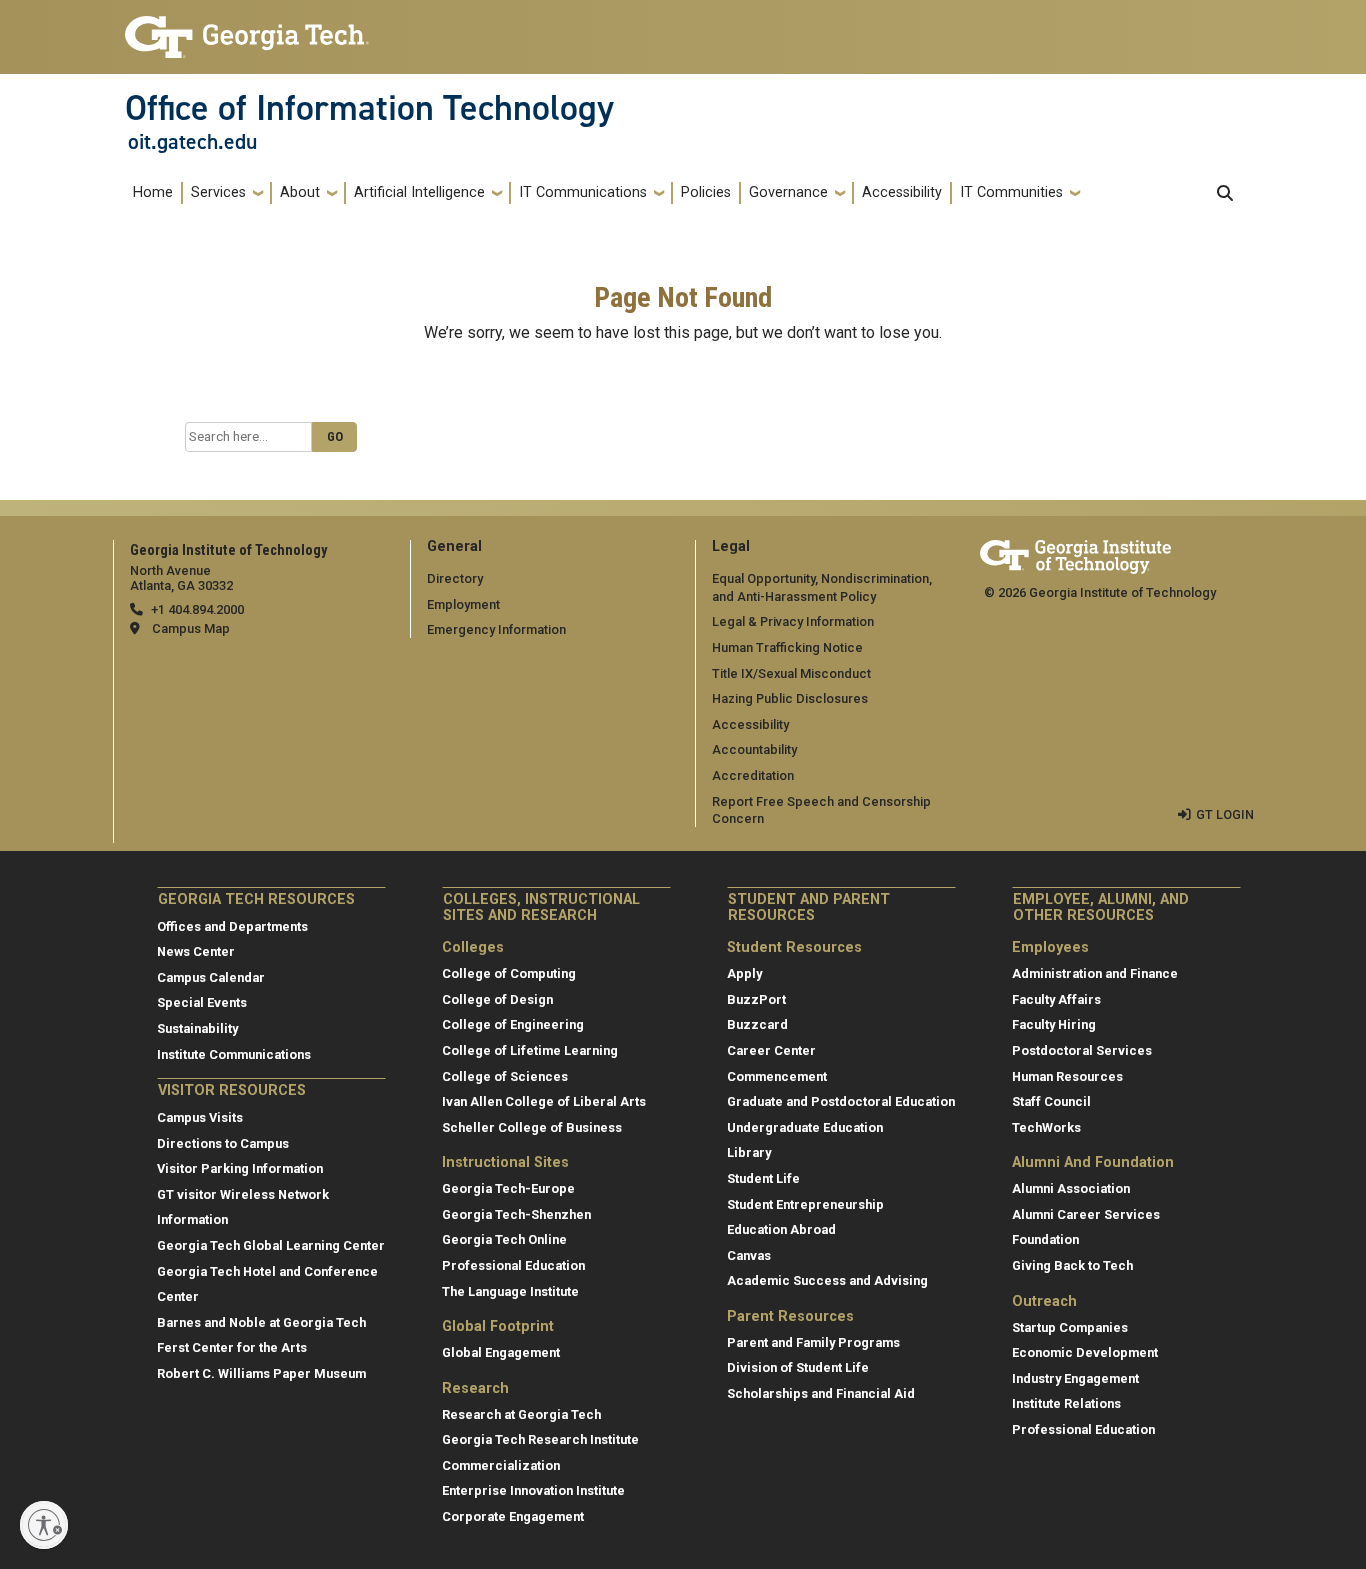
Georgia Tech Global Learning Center (271, 1245)
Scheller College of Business (532, 1127)
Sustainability (197, 1028)
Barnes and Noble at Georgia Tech (261, 1322)
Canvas (749, 1255)
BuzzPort (756, 999)
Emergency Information (496, 629)
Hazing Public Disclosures (790, 698)
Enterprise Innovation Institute (533, 1490)
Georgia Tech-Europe (508, 1188)
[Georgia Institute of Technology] (247, 28)
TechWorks (1046, 1127)
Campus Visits (200, 1117)
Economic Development (1085, 1352)
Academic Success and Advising (827, 1280)
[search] (1225, 193)
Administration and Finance (1095, 973)
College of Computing (509, 973)
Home (153, 192)
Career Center (771, 1050)
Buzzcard (757, 1024)
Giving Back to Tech (1072, 1265)
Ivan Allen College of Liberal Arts (544, 1101)
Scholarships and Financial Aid (821, 1393)
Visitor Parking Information (240, 1168)
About (300, 192)
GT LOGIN (1225, 814)
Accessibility (902, 192)
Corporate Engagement (513, 1516)
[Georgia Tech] (1075, 553)
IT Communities (1011, 192)
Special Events (202, 1002)
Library (749, 1152)
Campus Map (191, 628)
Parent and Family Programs (813, 1342)
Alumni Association (1071, 1188)
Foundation (1045, 1239)
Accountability (754, 749)
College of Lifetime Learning (530, 1050)
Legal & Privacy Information (793, 621)
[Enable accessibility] (44, 1525)
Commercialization (501, 1465)
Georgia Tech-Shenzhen (516, 1214)
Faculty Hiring (1054, 1024)
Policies (706, 192)
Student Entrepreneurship (805, 1204)
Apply (744, 973)
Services (218, 192)
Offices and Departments (232, 926)
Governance (788, 192)
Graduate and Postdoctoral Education (841, 1101)
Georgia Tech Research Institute (540, 1439)
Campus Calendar (211, 977)
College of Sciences (505, 1076)
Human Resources (1067, 1076)
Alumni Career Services (1086, 1214)
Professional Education (513, 1265)
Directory (455, 578)
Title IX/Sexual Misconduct (791, 673)
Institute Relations (1066, 1403)
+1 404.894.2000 (197, 609)
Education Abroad (781, 1229)
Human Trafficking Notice (787, 647)
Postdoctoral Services (1082, 1050)
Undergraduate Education (805, 1127)
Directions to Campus (223, 1143)
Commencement (777, 1076)
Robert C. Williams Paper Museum (261, 1373)
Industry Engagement (1075, 1378)
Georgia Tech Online (504, 1239)
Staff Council (1051, 1101)
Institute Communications (234, 1054)
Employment (463, 604)
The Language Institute (510, 1291)
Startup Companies (1070, 1327)
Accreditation (753, 775)
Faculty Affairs (1056, 999)
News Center (196, 951)
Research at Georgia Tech (521, 1414)
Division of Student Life (798, 1367)
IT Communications (583, 192)
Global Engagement (501, 1352)
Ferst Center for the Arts (232, 1347)
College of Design (497, 999)
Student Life (763, 1178)
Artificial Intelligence (419, 192)
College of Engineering (513, 1024)
